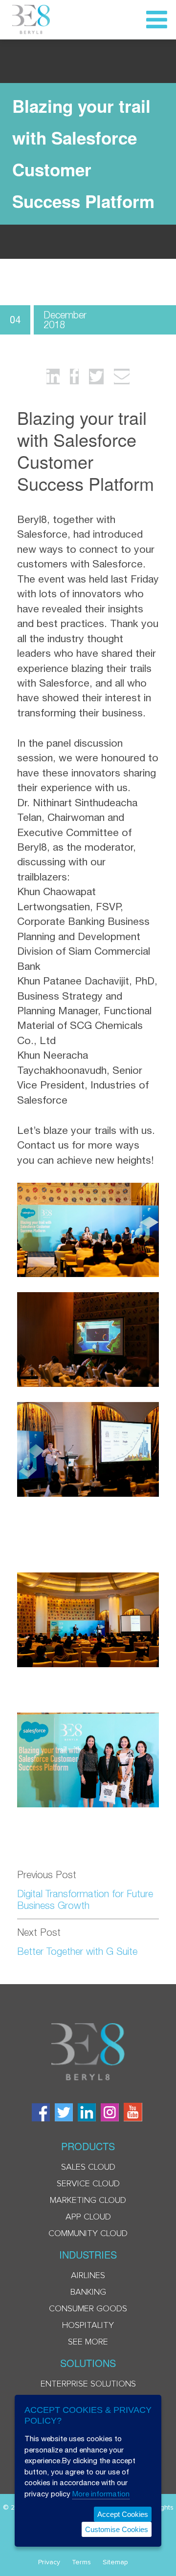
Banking (88, 2292)
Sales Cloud (88, 2167)
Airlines (88, 2276)
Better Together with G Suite (77, 1951)
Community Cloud (88, 2234)
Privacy (49, 2562)
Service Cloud (88, 2184)
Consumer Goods (88, 2309)
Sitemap (115, 2562)
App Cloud (88, 2217)
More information (101, 2494)
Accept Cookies (123, 2514)
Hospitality (88, 2325)
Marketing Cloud (88, 2200)
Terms (81, 2562)
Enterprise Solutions (88, 2384)
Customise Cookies (117, 2529)
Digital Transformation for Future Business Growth (85, 1899)
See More (88, 2342)
